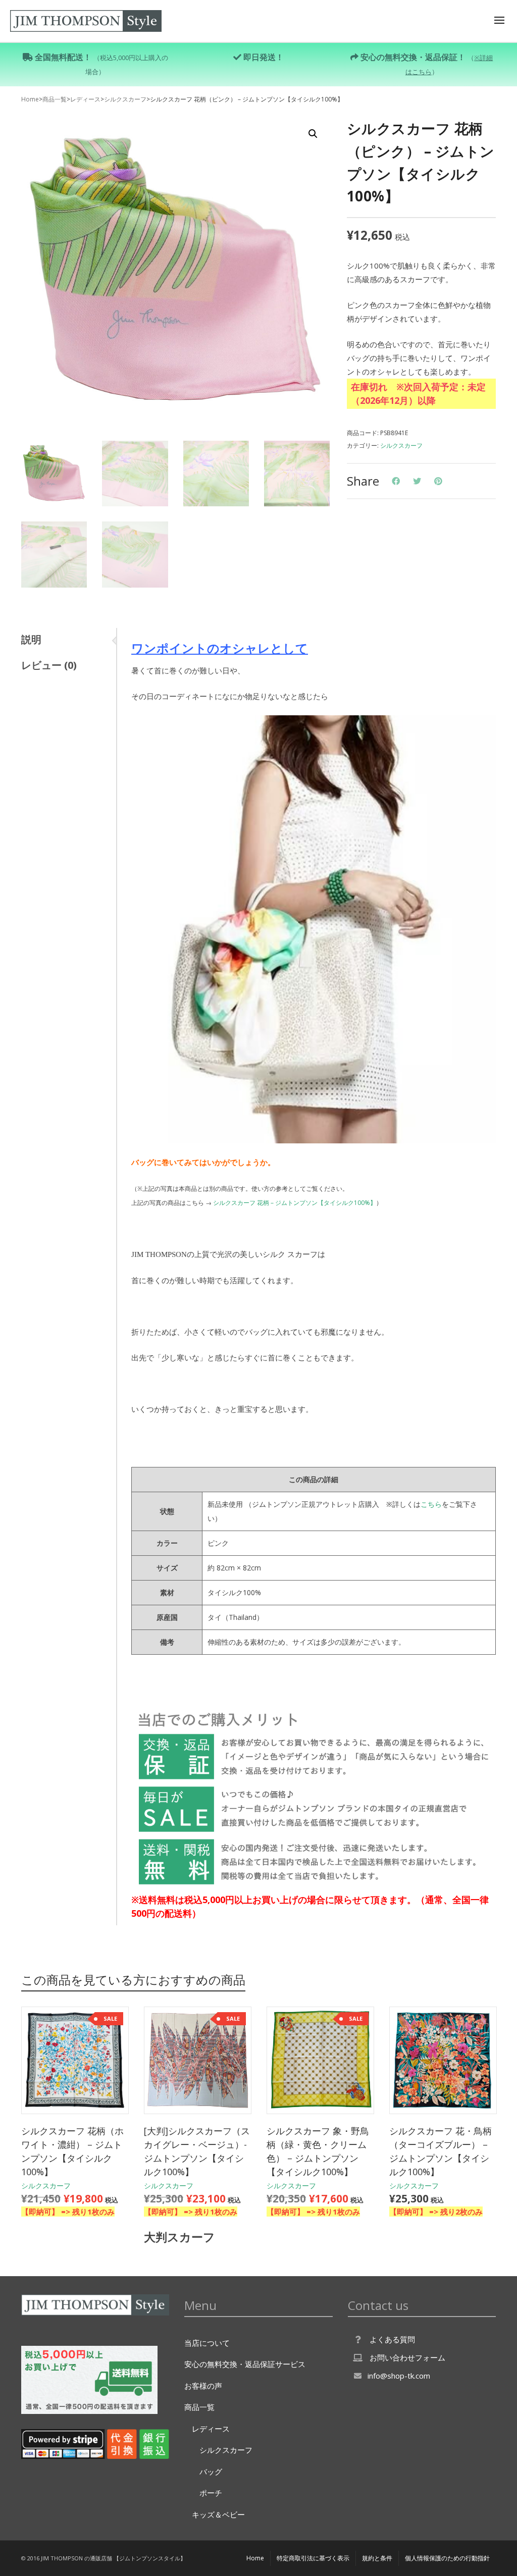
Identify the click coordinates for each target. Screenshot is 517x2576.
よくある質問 (392, 2339)
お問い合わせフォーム (407, 2357)
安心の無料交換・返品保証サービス (245, 2364)
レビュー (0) (49, 665)
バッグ (211, 2472)
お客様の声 (203, 2386)
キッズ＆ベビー (218, 2514)
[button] (313, 134)
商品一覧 (55, 99)
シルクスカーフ (125, 99)
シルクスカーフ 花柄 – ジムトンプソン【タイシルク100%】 (295, 1203)
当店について (207, 2343)
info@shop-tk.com (399, 2376)
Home (30, 99)
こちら (431, 1504)
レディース (85, 99)
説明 (31, 639)
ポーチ (211, 2493)
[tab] (69, 640)
